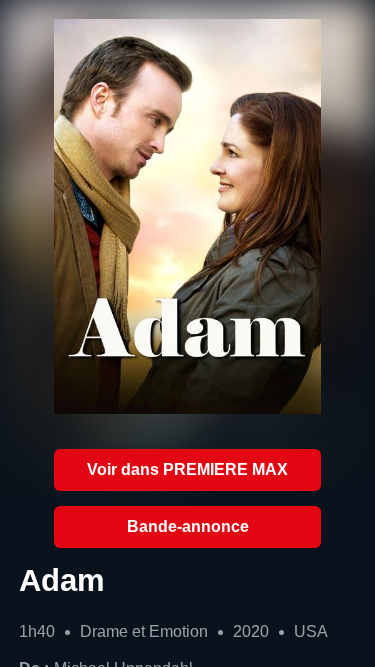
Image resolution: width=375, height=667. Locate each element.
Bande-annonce (188, 526)
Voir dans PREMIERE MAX (187, 469)
